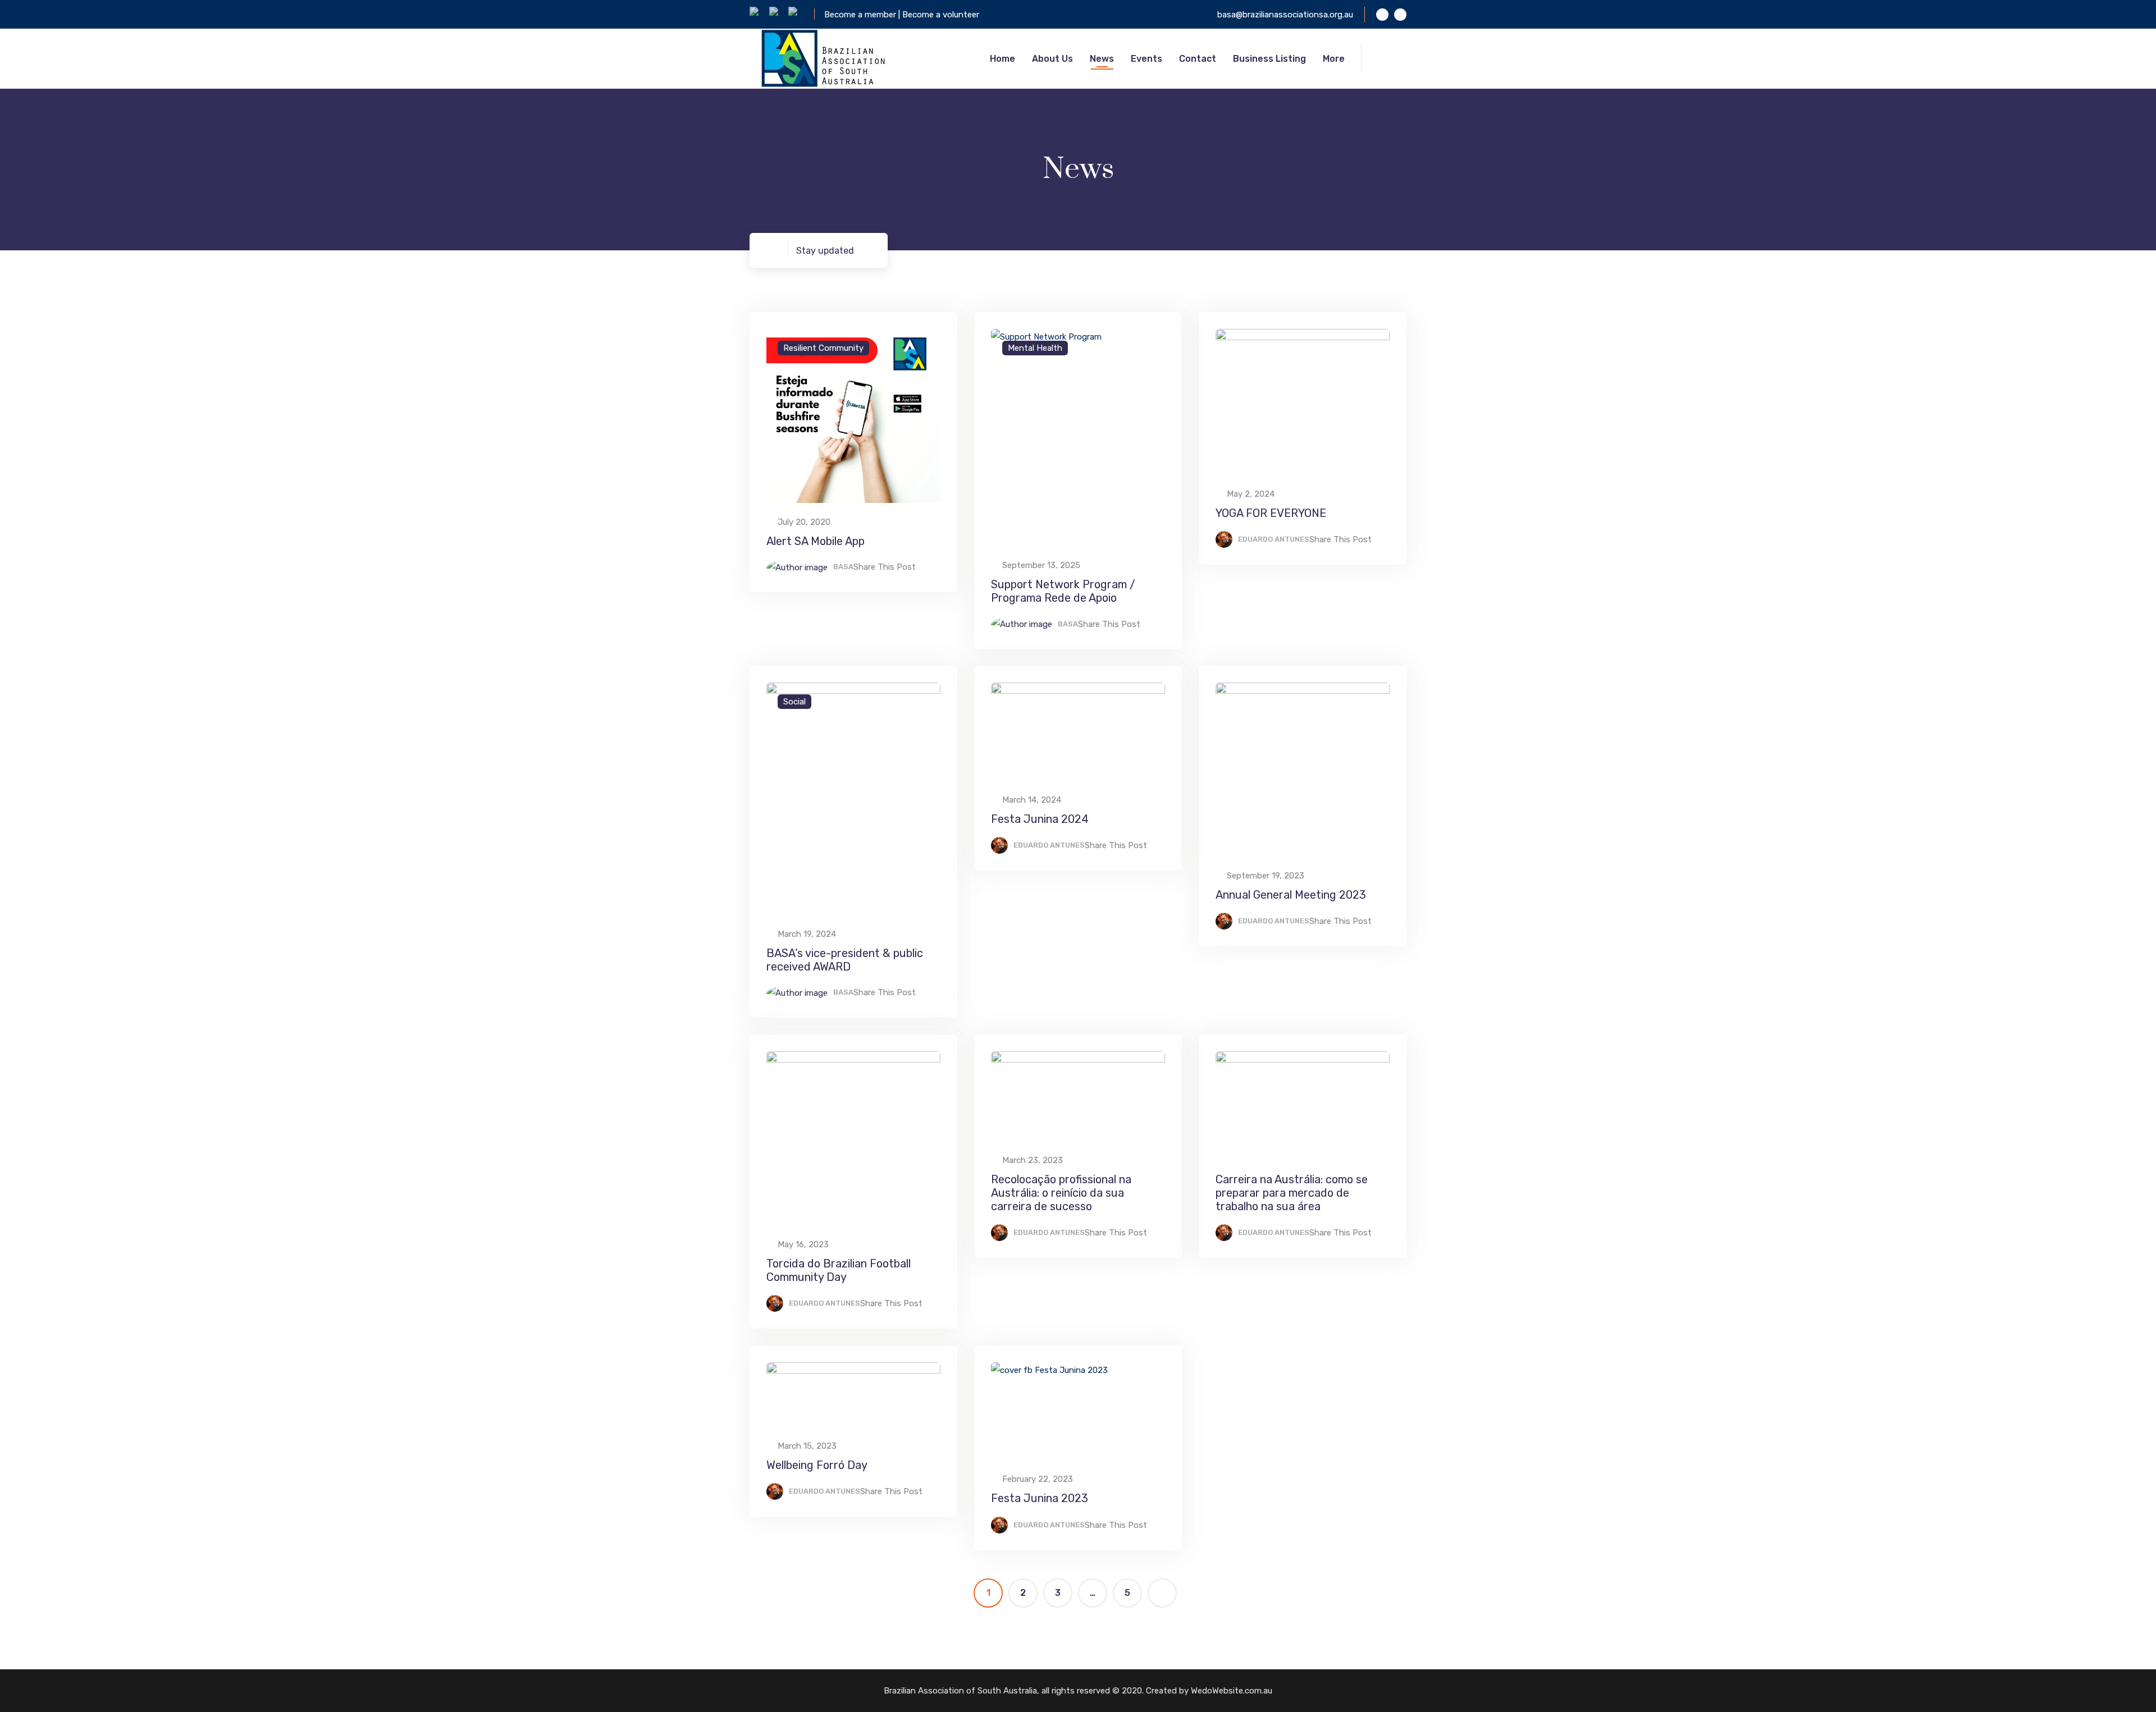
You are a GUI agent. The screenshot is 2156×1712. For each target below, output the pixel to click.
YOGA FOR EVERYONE (1271, 513)
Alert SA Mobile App (816, 541)
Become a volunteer (941, 15)
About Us (1052, 59)
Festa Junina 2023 (1040, 1498)
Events (1146, 59)
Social (794, 702)
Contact (1198, 59)
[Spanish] (798, 14)
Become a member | (863, 15)
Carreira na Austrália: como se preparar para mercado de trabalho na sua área (1292, 1193)
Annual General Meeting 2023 (1291, 895)
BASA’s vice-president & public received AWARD (845, 960)
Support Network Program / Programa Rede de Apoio (1063, 591)
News (1102, 59)
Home (1002, 59)
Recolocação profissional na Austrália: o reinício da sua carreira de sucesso (1061, 1193)
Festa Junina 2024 (1040, 819)
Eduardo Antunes (1274, 539)
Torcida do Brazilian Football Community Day (839, 1270)
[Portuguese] (779, 14)
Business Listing (1269, 59)
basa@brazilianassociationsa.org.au (1285, 15)
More (1334, 59)
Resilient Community (823, 348)
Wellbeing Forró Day (817, 1465)
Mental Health (1035, 348)
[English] (759, 14)
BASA (843, 567)
